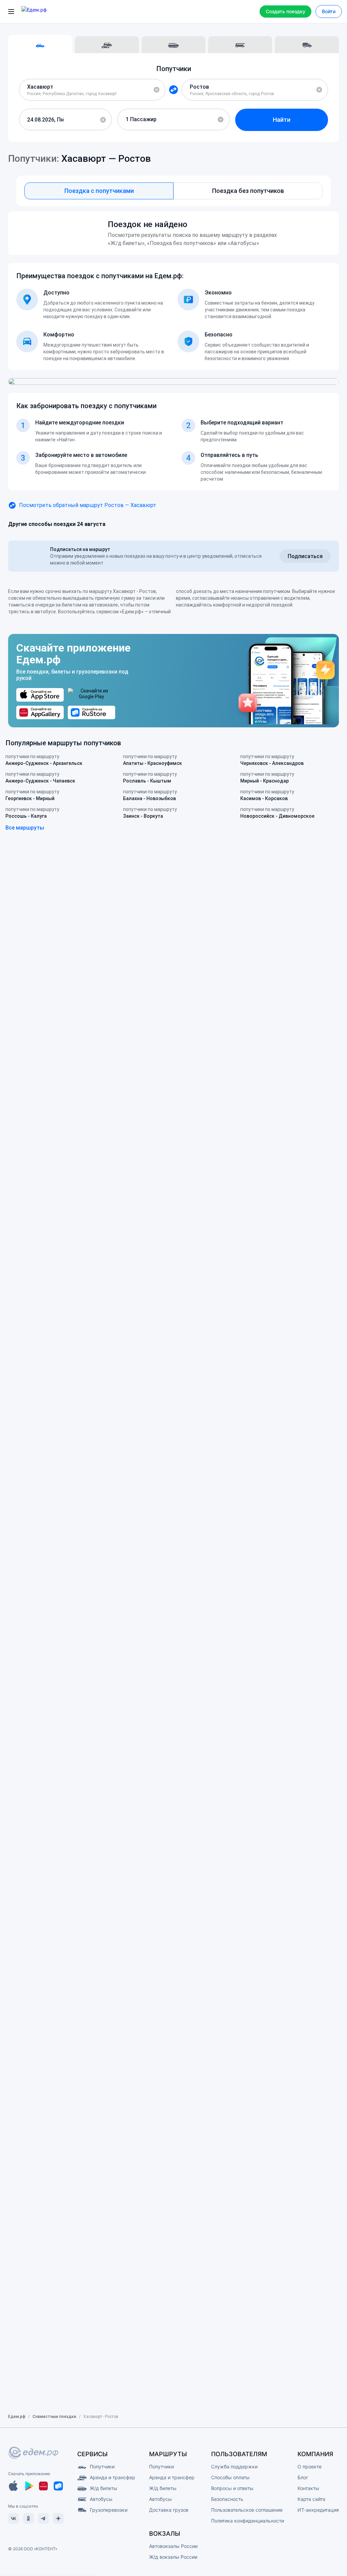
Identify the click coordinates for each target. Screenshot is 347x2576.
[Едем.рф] (44, 12)
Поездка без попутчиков (248, 191)
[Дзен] (58, 2518)
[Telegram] (43, 2518)
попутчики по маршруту (44, 760)
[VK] (14, 2518)
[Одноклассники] (28, 2518)
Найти (282, 120)
